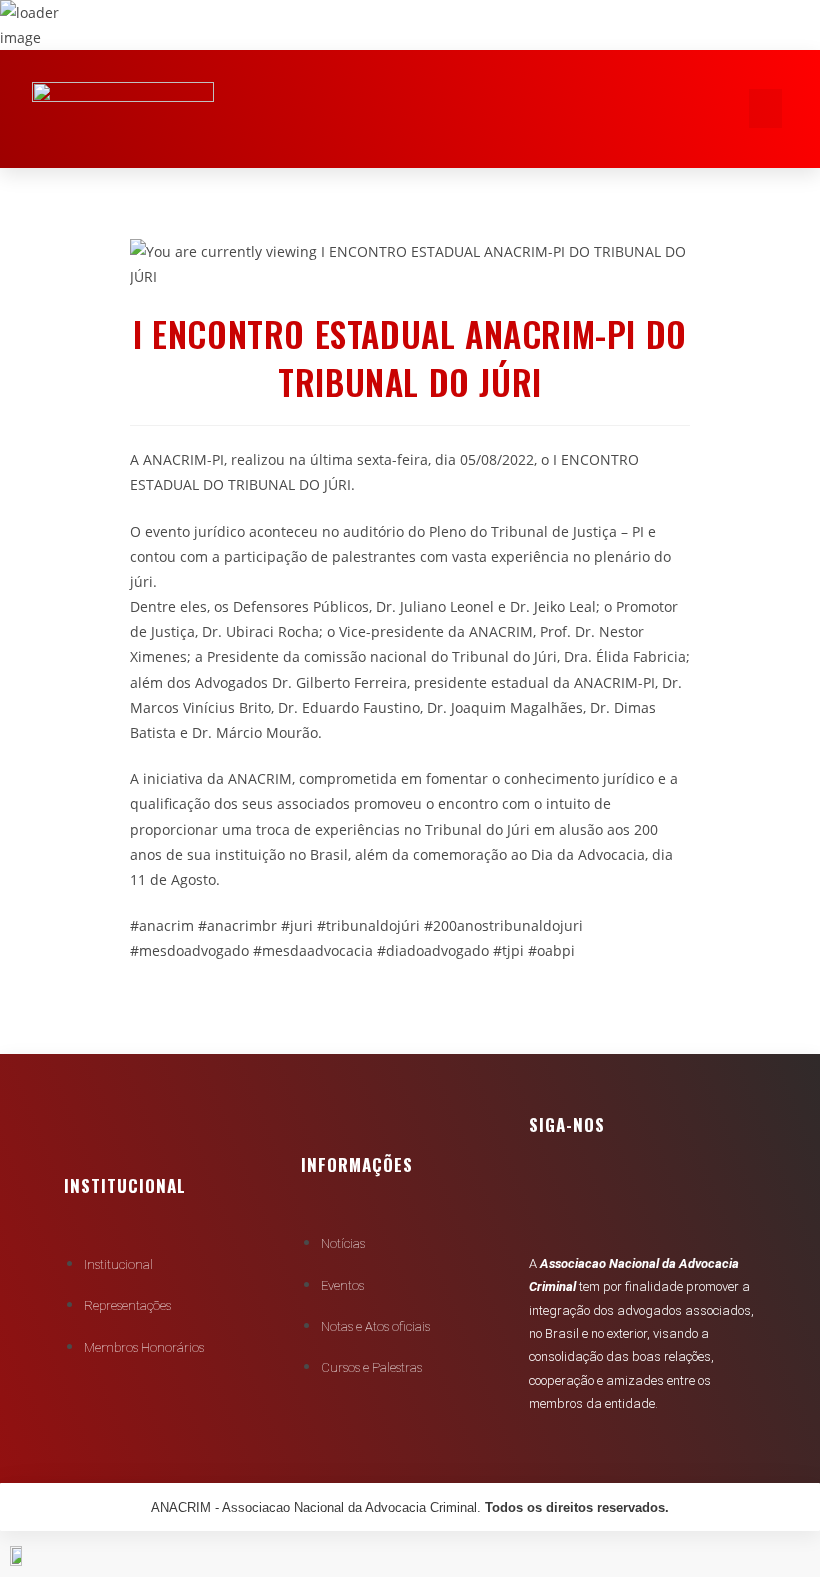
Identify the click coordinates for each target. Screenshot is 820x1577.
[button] (765, 108)
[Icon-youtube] (613, 1200)
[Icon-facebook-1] (554, 1200)
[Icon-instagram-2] (672, 1200)
